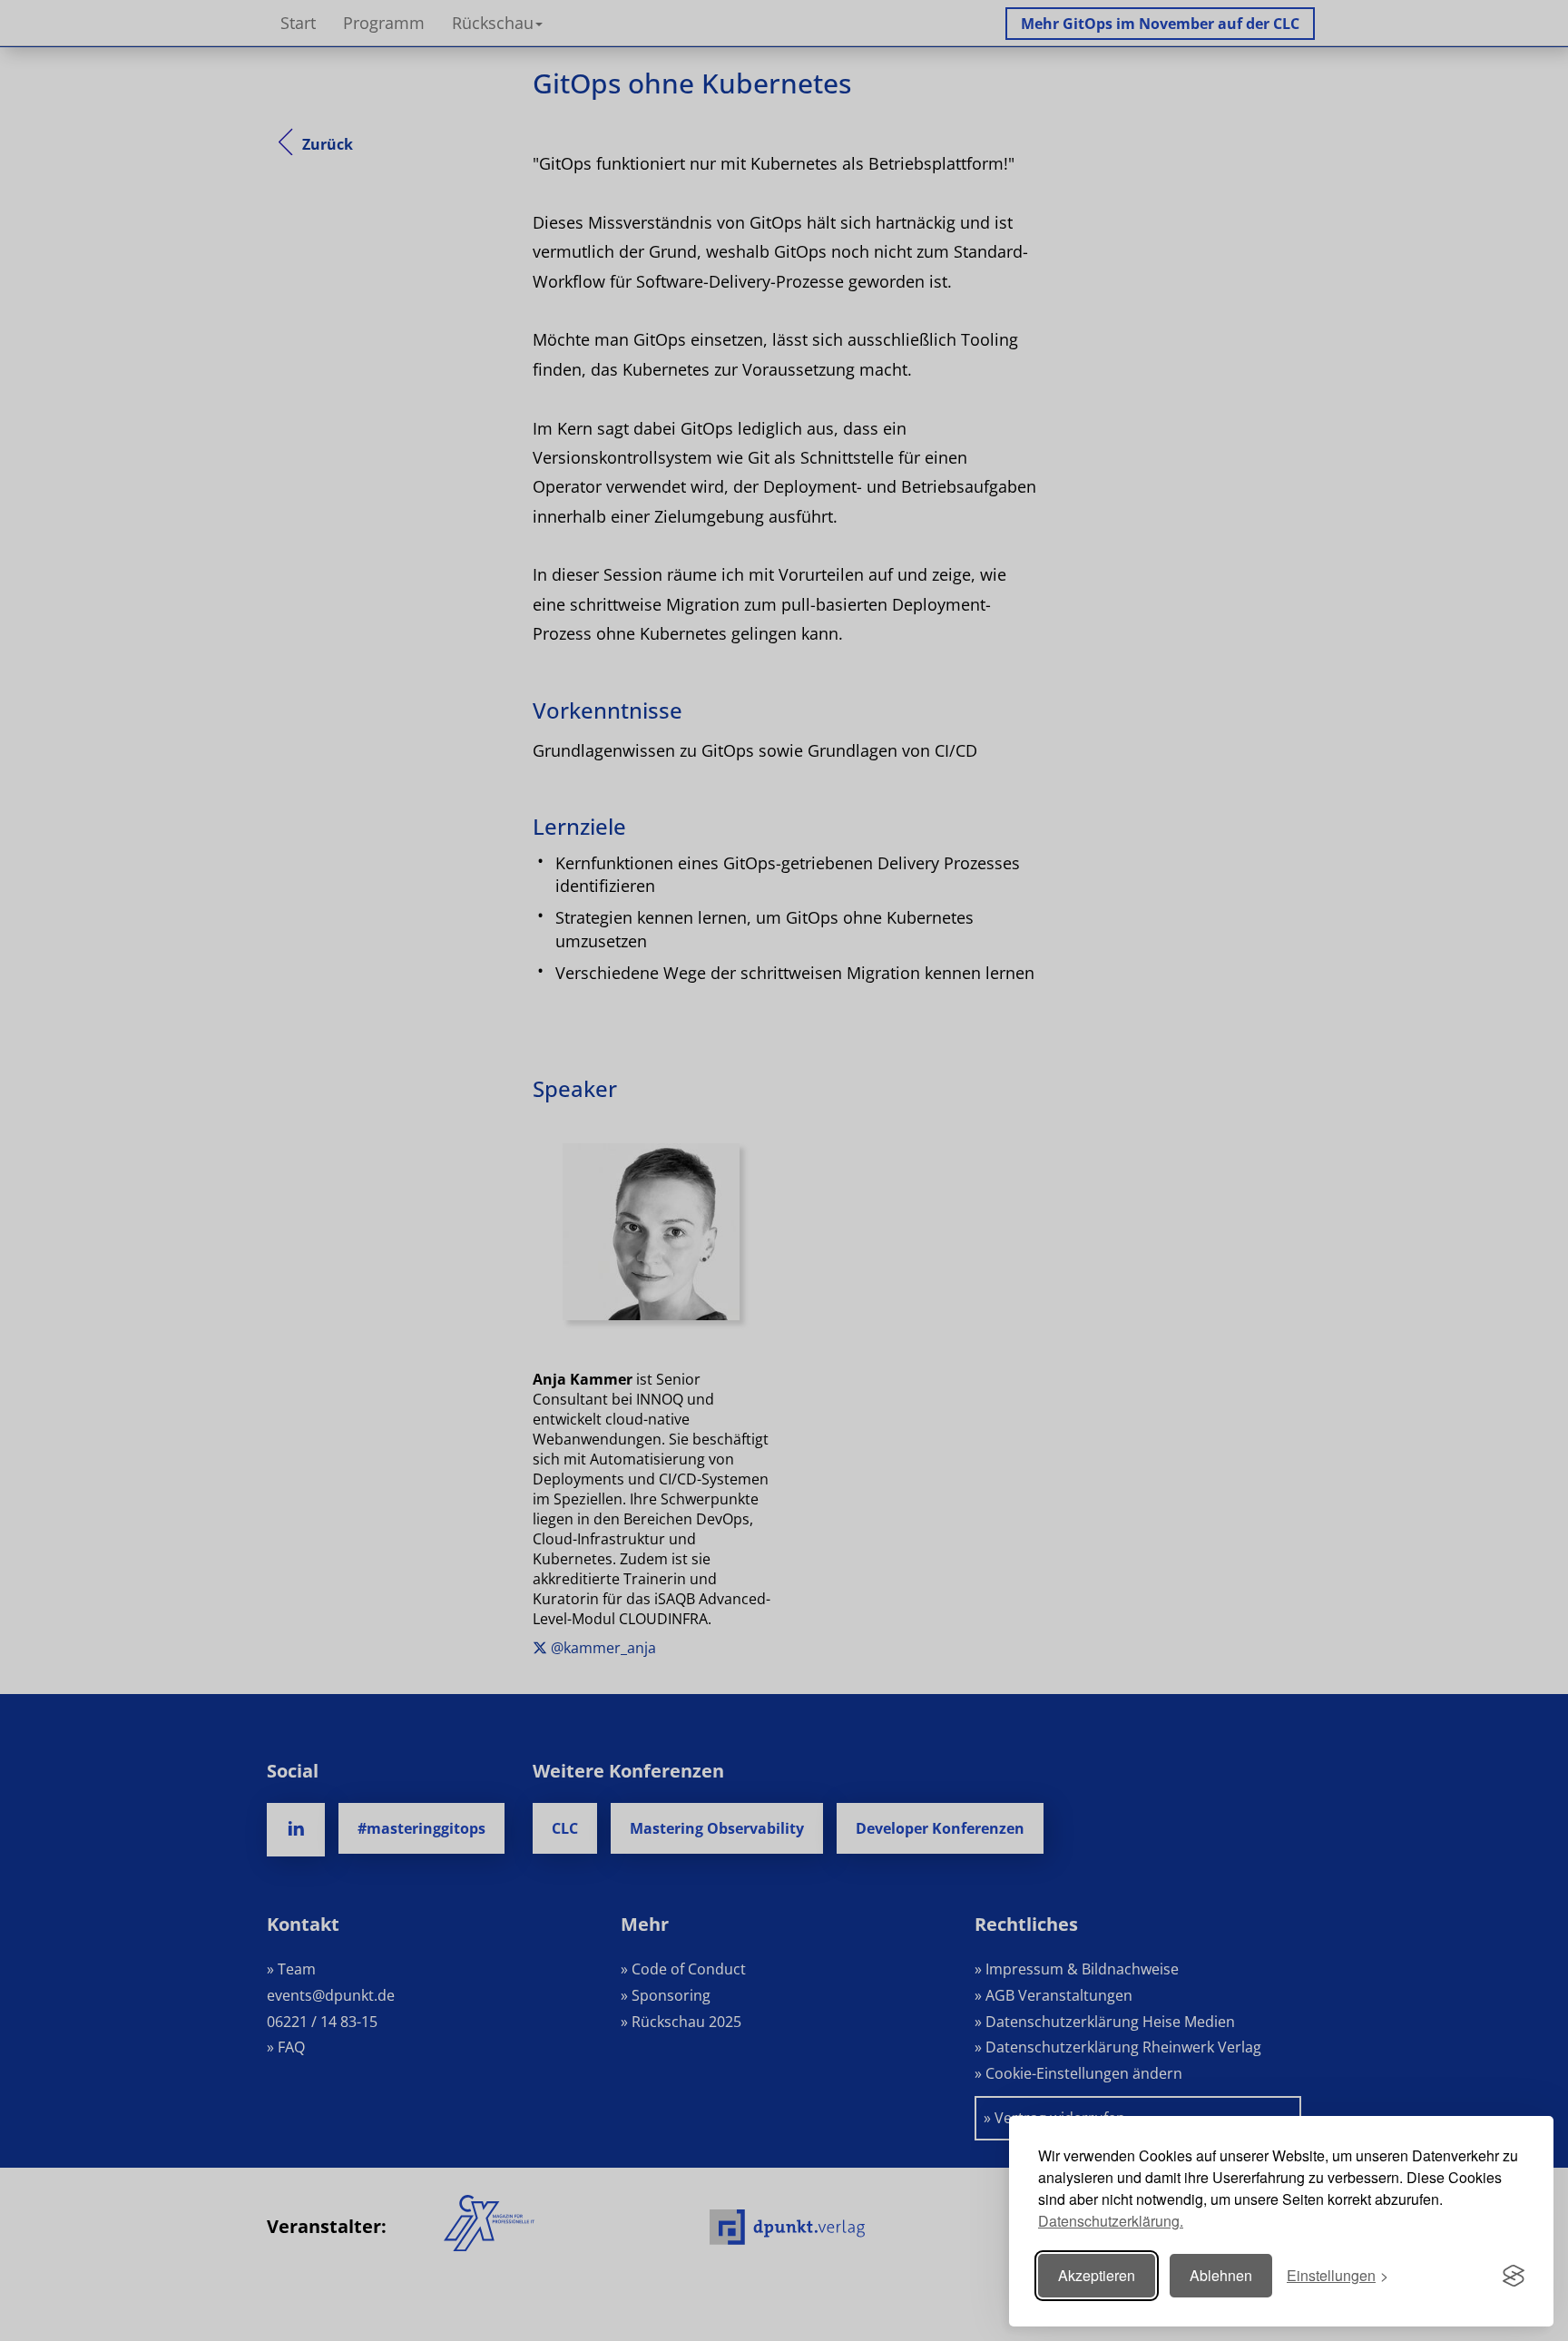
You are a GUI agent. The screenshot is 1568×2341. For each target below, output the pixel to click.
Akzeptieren (1097, 2275)
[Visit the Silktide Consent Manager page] (1514, 2276)
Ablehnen (1221, 2275)
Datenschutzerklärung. (1111, 2221)
